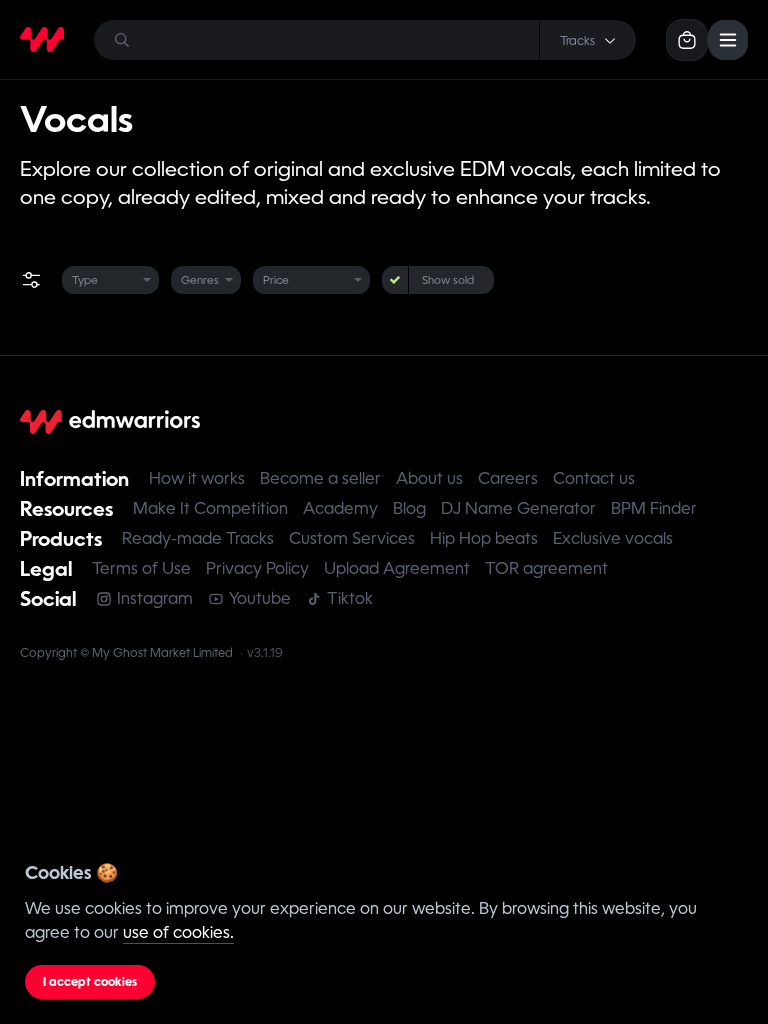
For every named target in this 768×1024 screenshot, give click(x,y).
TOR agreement (546, 568)
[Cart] (687, 40)
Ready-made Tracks (198, 538)
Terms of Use (141, 568)
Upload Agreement (397, 568)
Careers (508, 478)
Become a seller (320, 478)
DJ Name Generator (518, 508)
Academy (340, 508)
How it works (197, 478)
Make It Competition (210, 508)
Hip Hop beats (484, 538)
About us (429, 478)
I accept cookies (90, 982)
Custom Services (352, 538)
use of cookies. (178, 932)
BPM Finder (654, 508)
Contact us (594, 478)
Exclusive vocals (613, 538)
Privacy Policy (257, 568)
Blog (409, 508)
